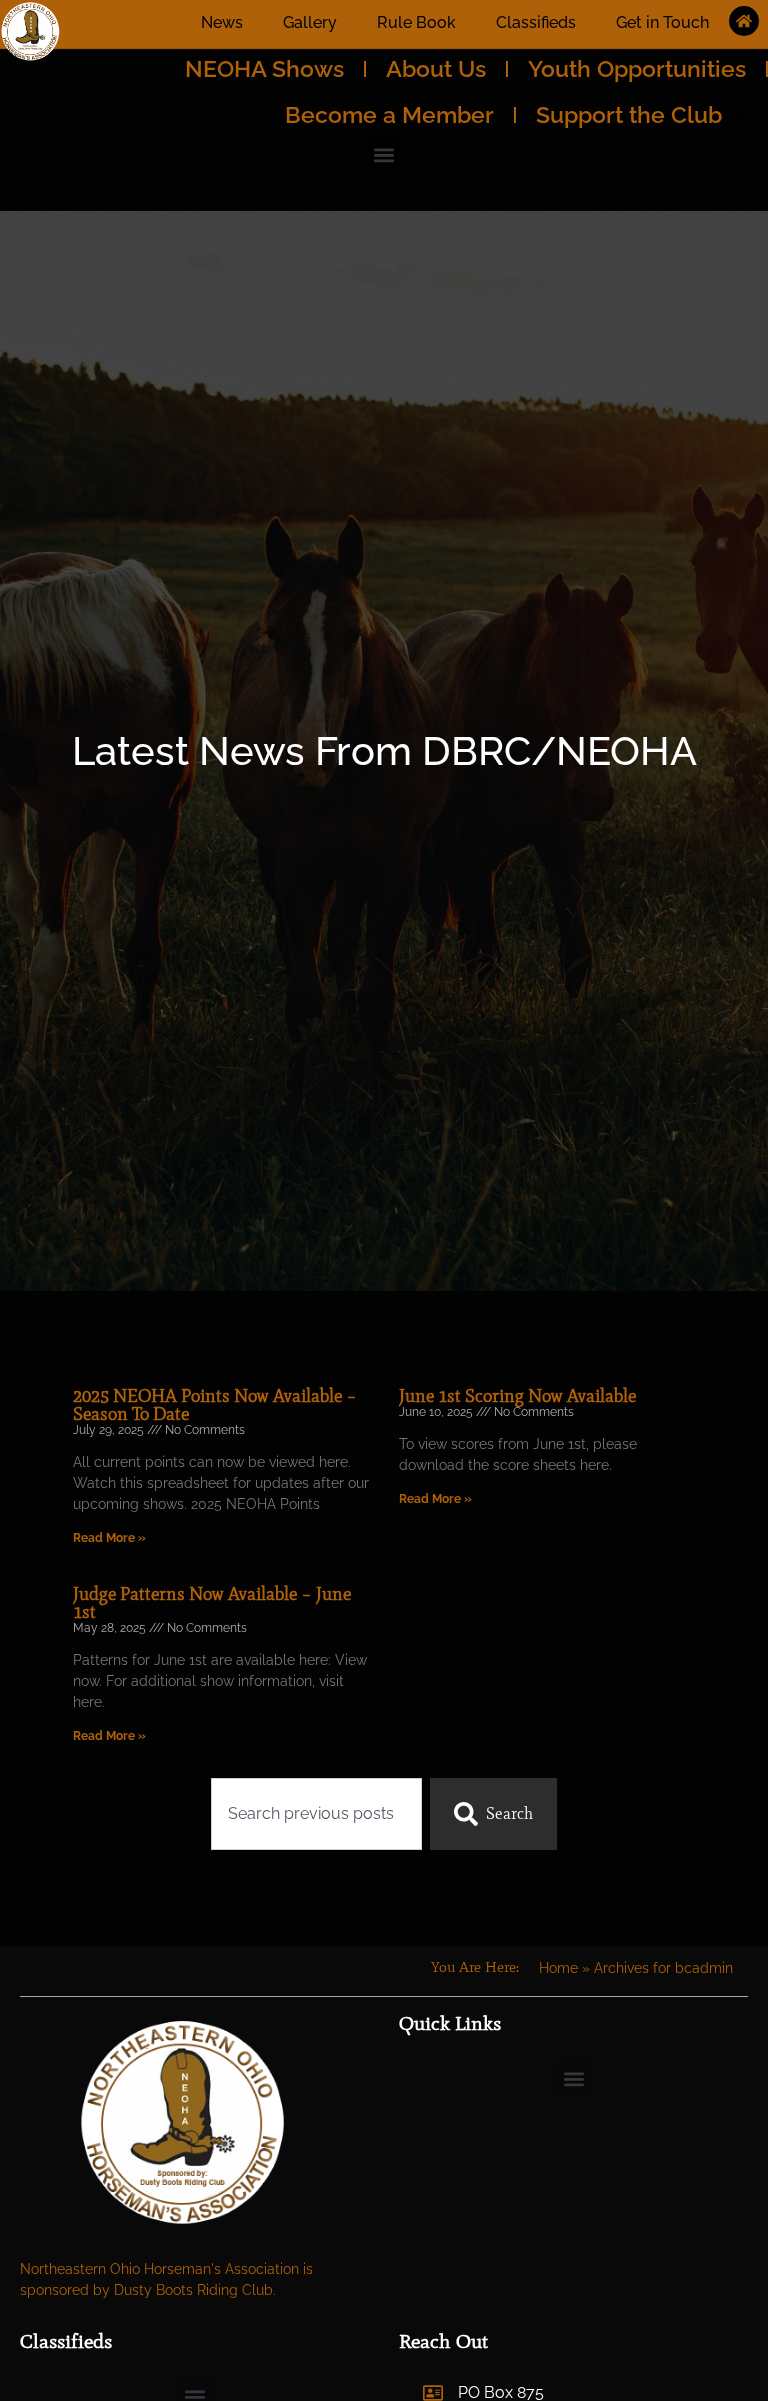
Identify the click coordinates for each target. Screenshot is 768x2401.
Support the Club (629, 114)
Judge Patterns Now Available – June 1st (212, 1603)
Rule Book (416, 22)
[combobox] (316, 1814)
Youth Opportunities (637, 68)
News (222, 22)
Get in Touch (662, 22)
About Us (436, 68)
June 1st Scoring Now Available (517, 1396)
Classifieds (536, 22)
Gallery (310, 22)
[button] (384, 154)
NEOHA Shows (264, 68)
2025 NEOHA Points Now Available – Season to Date (215, 1405)
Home (558, 1968)
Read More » (109, 1538)
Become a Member (389, 114)
